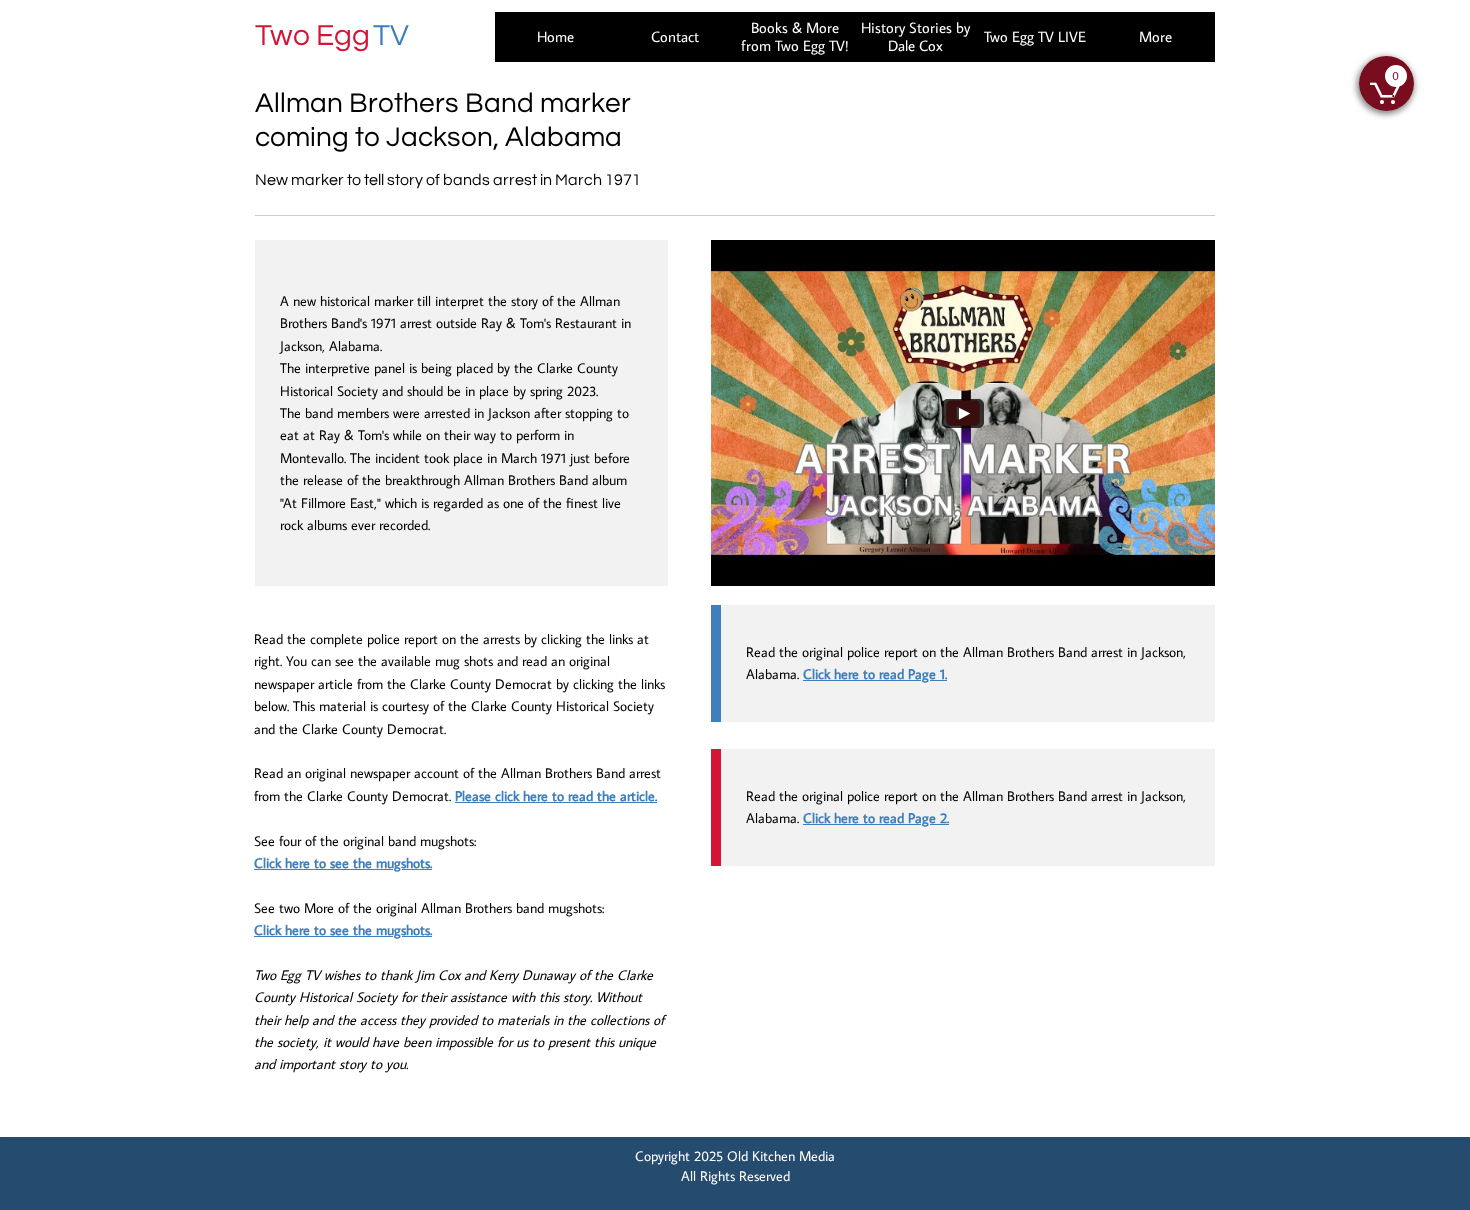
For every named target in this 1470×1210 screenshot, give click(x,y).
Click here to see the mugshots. (343, 863)
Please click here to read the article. (556, 796)
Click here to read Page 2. (876, 818)
